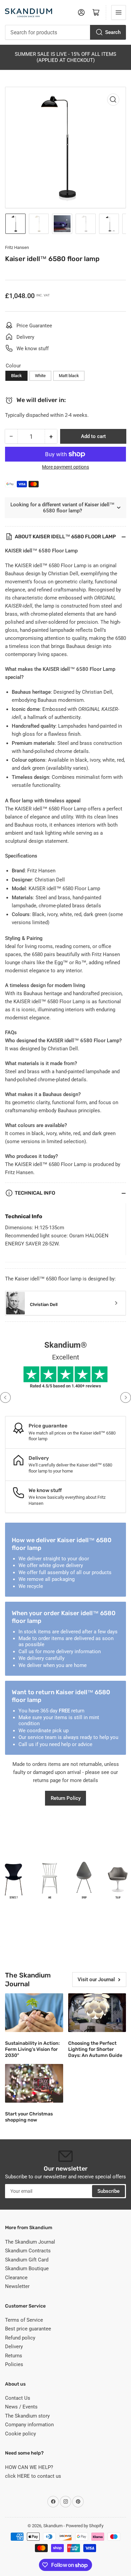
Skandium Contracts (28, 2251)
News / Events (21, 2407)
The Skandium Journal (30, 2242)
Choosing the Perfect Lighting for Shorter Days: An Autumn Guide (95, 2049)
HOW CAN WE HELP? (29, 2467)
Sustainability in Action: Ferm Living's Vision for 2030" (32, 2049)
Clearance (16, 2278)
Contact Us (18, 2398)
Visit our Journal (96, 1980)
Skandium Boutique (27, 2269)
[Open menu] (119, 12)
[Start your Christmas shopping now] (34, 2083)
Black (16, 376)
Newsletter (17, 2286)
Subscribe (108, 2191)
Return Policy (66, 1798)
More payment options (65, 467)
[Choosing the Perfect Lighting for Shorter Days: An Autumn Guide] (97, 2013)
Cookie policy (20, 2434)
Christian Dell (44, 1304)
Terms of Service (24, 2320)
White (40, 376)
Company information (29, 2425)
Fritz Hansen (17, 247)
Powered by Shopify (85, 2526)
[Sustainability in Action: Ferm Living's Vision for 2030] (34, 2013)
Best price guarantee (28, 2329)
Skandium (53, 2526)
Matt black (69, 376)
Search (113, 32)
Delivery (14, 2347)
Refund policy (20, 2338)
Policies (14, 2364)
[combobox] (65, 32)
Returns (14, 2356)
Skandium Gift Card (27, 2260)
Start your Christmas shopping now (29, 2117)
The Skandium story (27, 2416)
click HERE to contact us (33, 2476)
